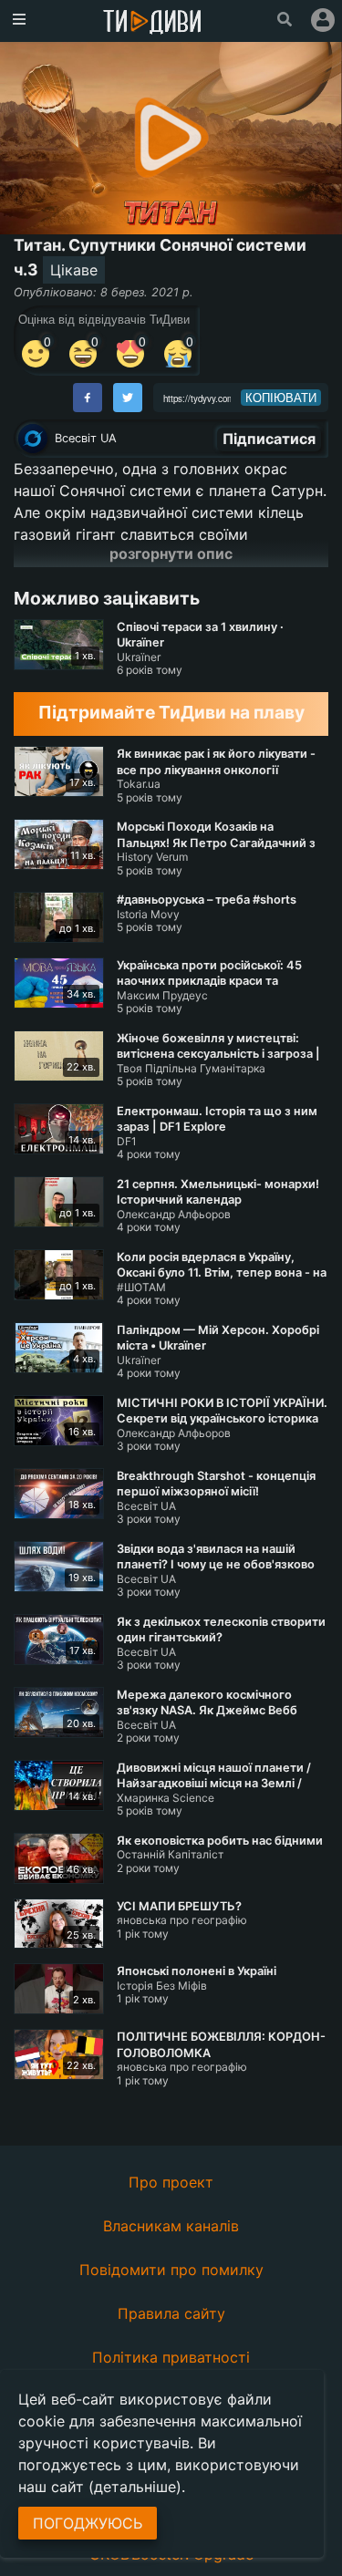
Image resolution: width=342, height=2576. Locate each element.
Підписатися (269, 439)
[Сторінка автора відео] (33, 439)
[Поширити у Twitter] (128, 398)
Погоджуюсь (88, 2523)
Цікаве (74, 270)
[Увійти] (323, 20)
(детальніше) (135, 2487)
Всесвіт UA (86, 438)
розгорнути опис (171, 553)
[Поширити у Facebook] (88, 398)
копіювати (281, 398)
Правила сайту (171, 2313)
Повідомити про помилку (171, 2270)
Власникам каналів (171, 2226)
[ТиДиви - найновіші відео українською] (152, 23)
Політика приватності (171, 2357)
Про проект (171, 2182)
